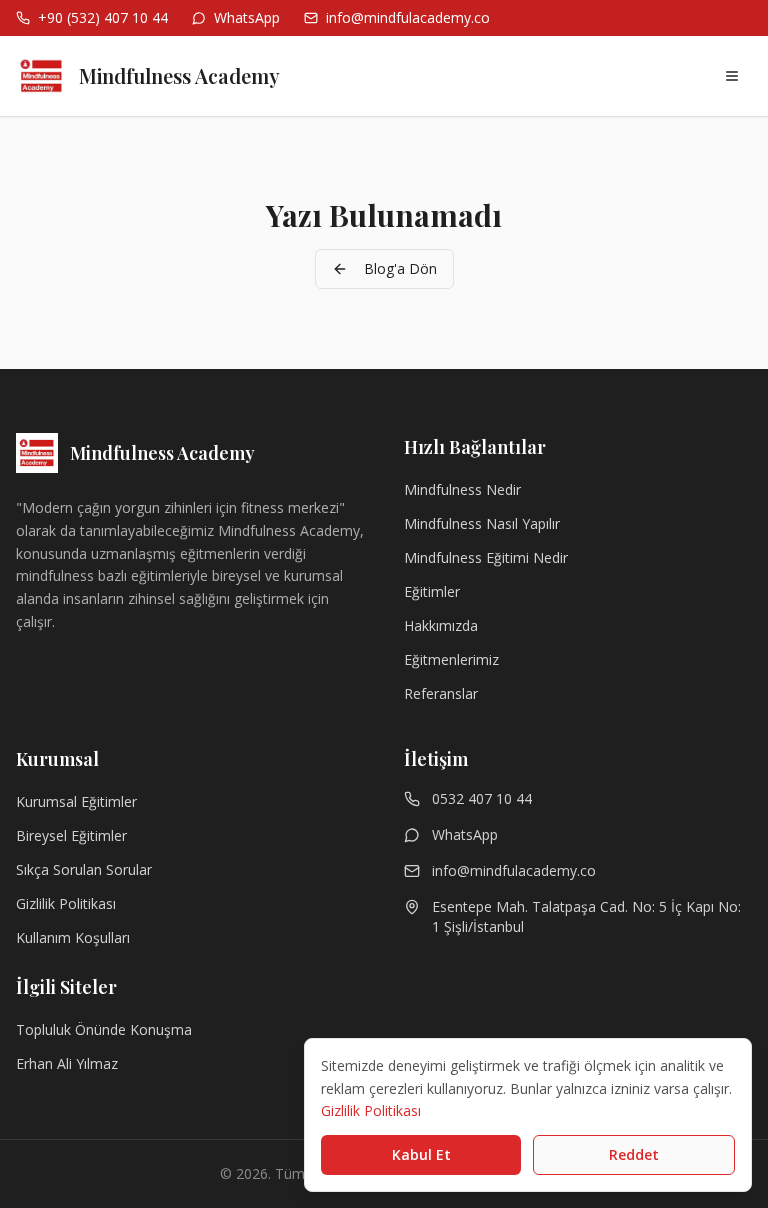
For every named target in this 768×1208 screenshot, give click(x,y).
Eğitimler (432, 591)
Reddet (634, 1154)
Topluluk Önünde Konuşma (104, 1029)
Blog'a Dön (400, 268)
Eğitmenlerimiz (451, 659)
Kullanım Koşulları (73, 937)
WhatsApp (465, 834)
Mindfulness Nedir (462, 489)
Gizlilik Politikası (66, 903)
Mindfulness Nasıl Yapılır (482, 523)
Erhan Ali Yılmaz (67, 1063)
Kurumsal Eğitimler (76, 801)
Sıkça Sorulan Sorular (84, 869)
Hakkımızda (441, 625)
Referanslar (441, 693)
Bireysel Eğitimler (71, 835)
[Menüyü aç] (732, 76)
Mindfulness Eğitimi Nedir (486, 557)
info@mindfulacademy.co (514, 870)
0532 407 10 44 (482, 798)
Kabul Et (421, 1154)
